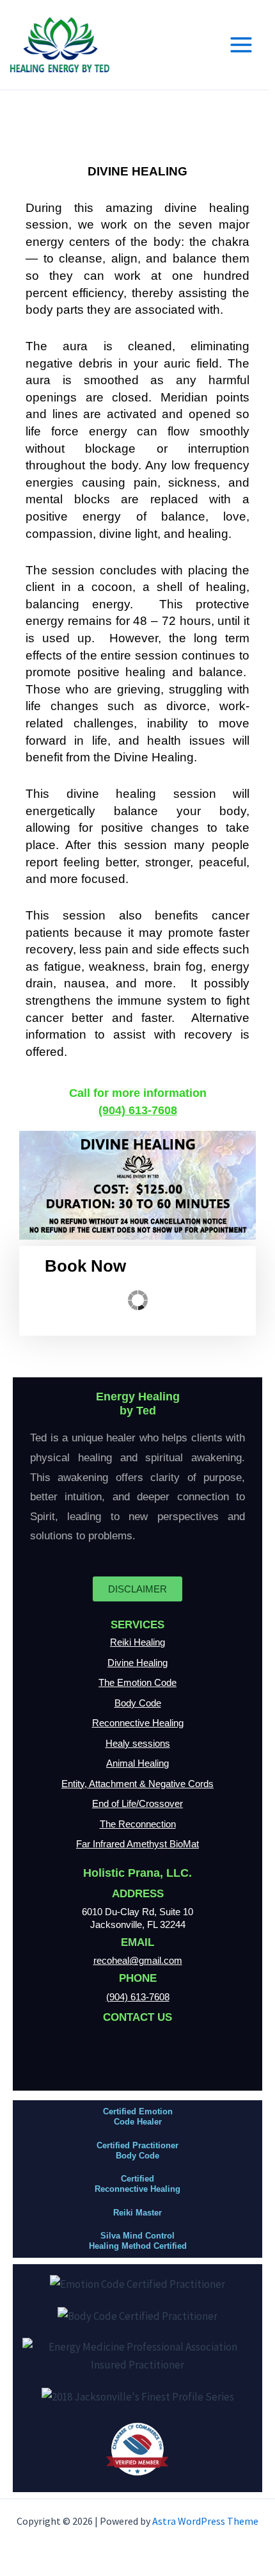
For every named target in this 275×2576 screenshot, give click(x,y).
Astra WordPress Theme (205, 2521)
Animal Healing (137, 1763)
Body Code (138, 1703)
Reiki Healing (137, 1642)
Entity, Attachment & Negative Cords (137, 1784)
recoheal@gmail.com (138, 1960)
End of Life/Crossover (137, 1803)
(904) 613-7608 (138, 1110)
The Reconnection (138, 1824)
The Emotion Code (137, 1682)
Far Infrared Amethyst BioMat (137, 1844)
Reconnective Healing (138, 1723)
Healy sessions (138, 1743)
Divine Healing (137, 1663)
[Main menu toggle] (242, 45)
